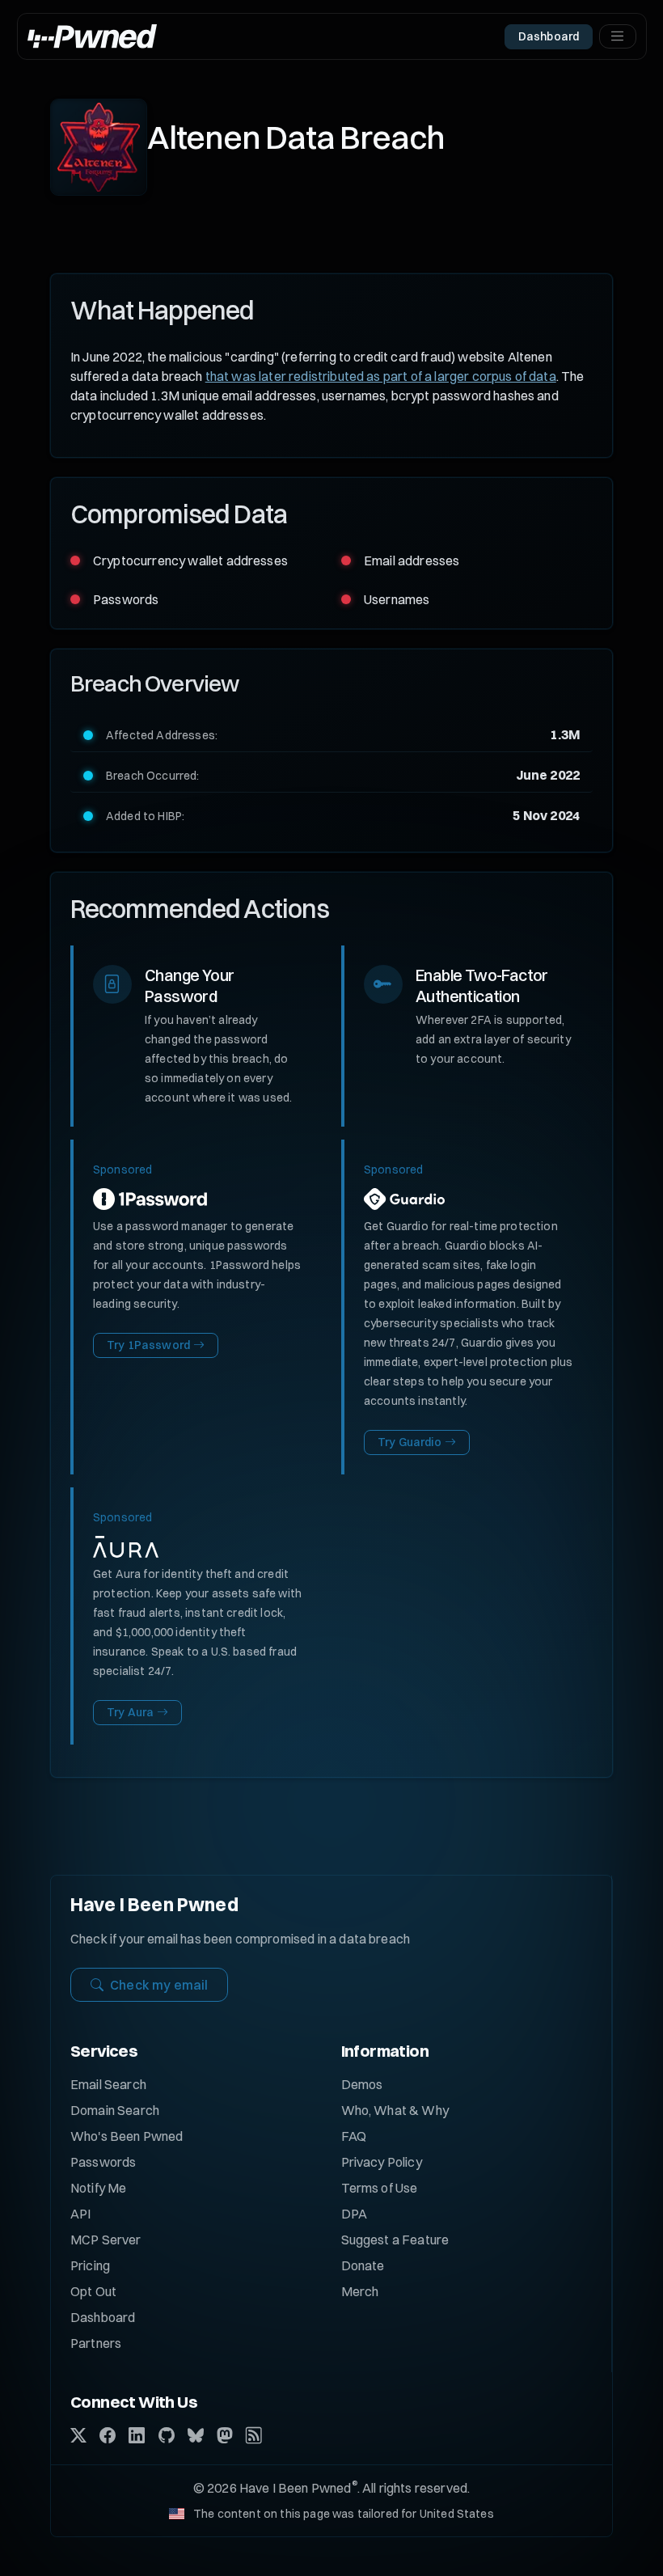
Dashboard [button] (549, 36)
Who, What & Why (395, 2110)
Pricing (90, 2265)
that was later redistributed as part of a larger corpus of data (381, 376)
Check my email (159, 1985)
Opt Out (93, 2291)
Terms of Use (380, 2188)
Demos (362, 2084)
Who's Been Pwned (127, 2136)
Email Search (108, 2084)
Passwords (103, 2162)
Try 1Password (148, 1345)
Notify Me (98, 2188)
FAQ (354, 2136)
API (80, 2214)
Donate (363, 2265)
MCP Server (106, 2240)
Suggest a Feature (395, 2240)
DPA (354, 2214)
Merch (360, 2291)
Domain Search (115, 2110)
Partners (96, 2343)
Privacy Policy (382, 2162)
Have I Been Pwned (154, 1905)
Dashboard (103, 2317)
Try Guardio (410, 1442)
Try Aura (130, 1712)
